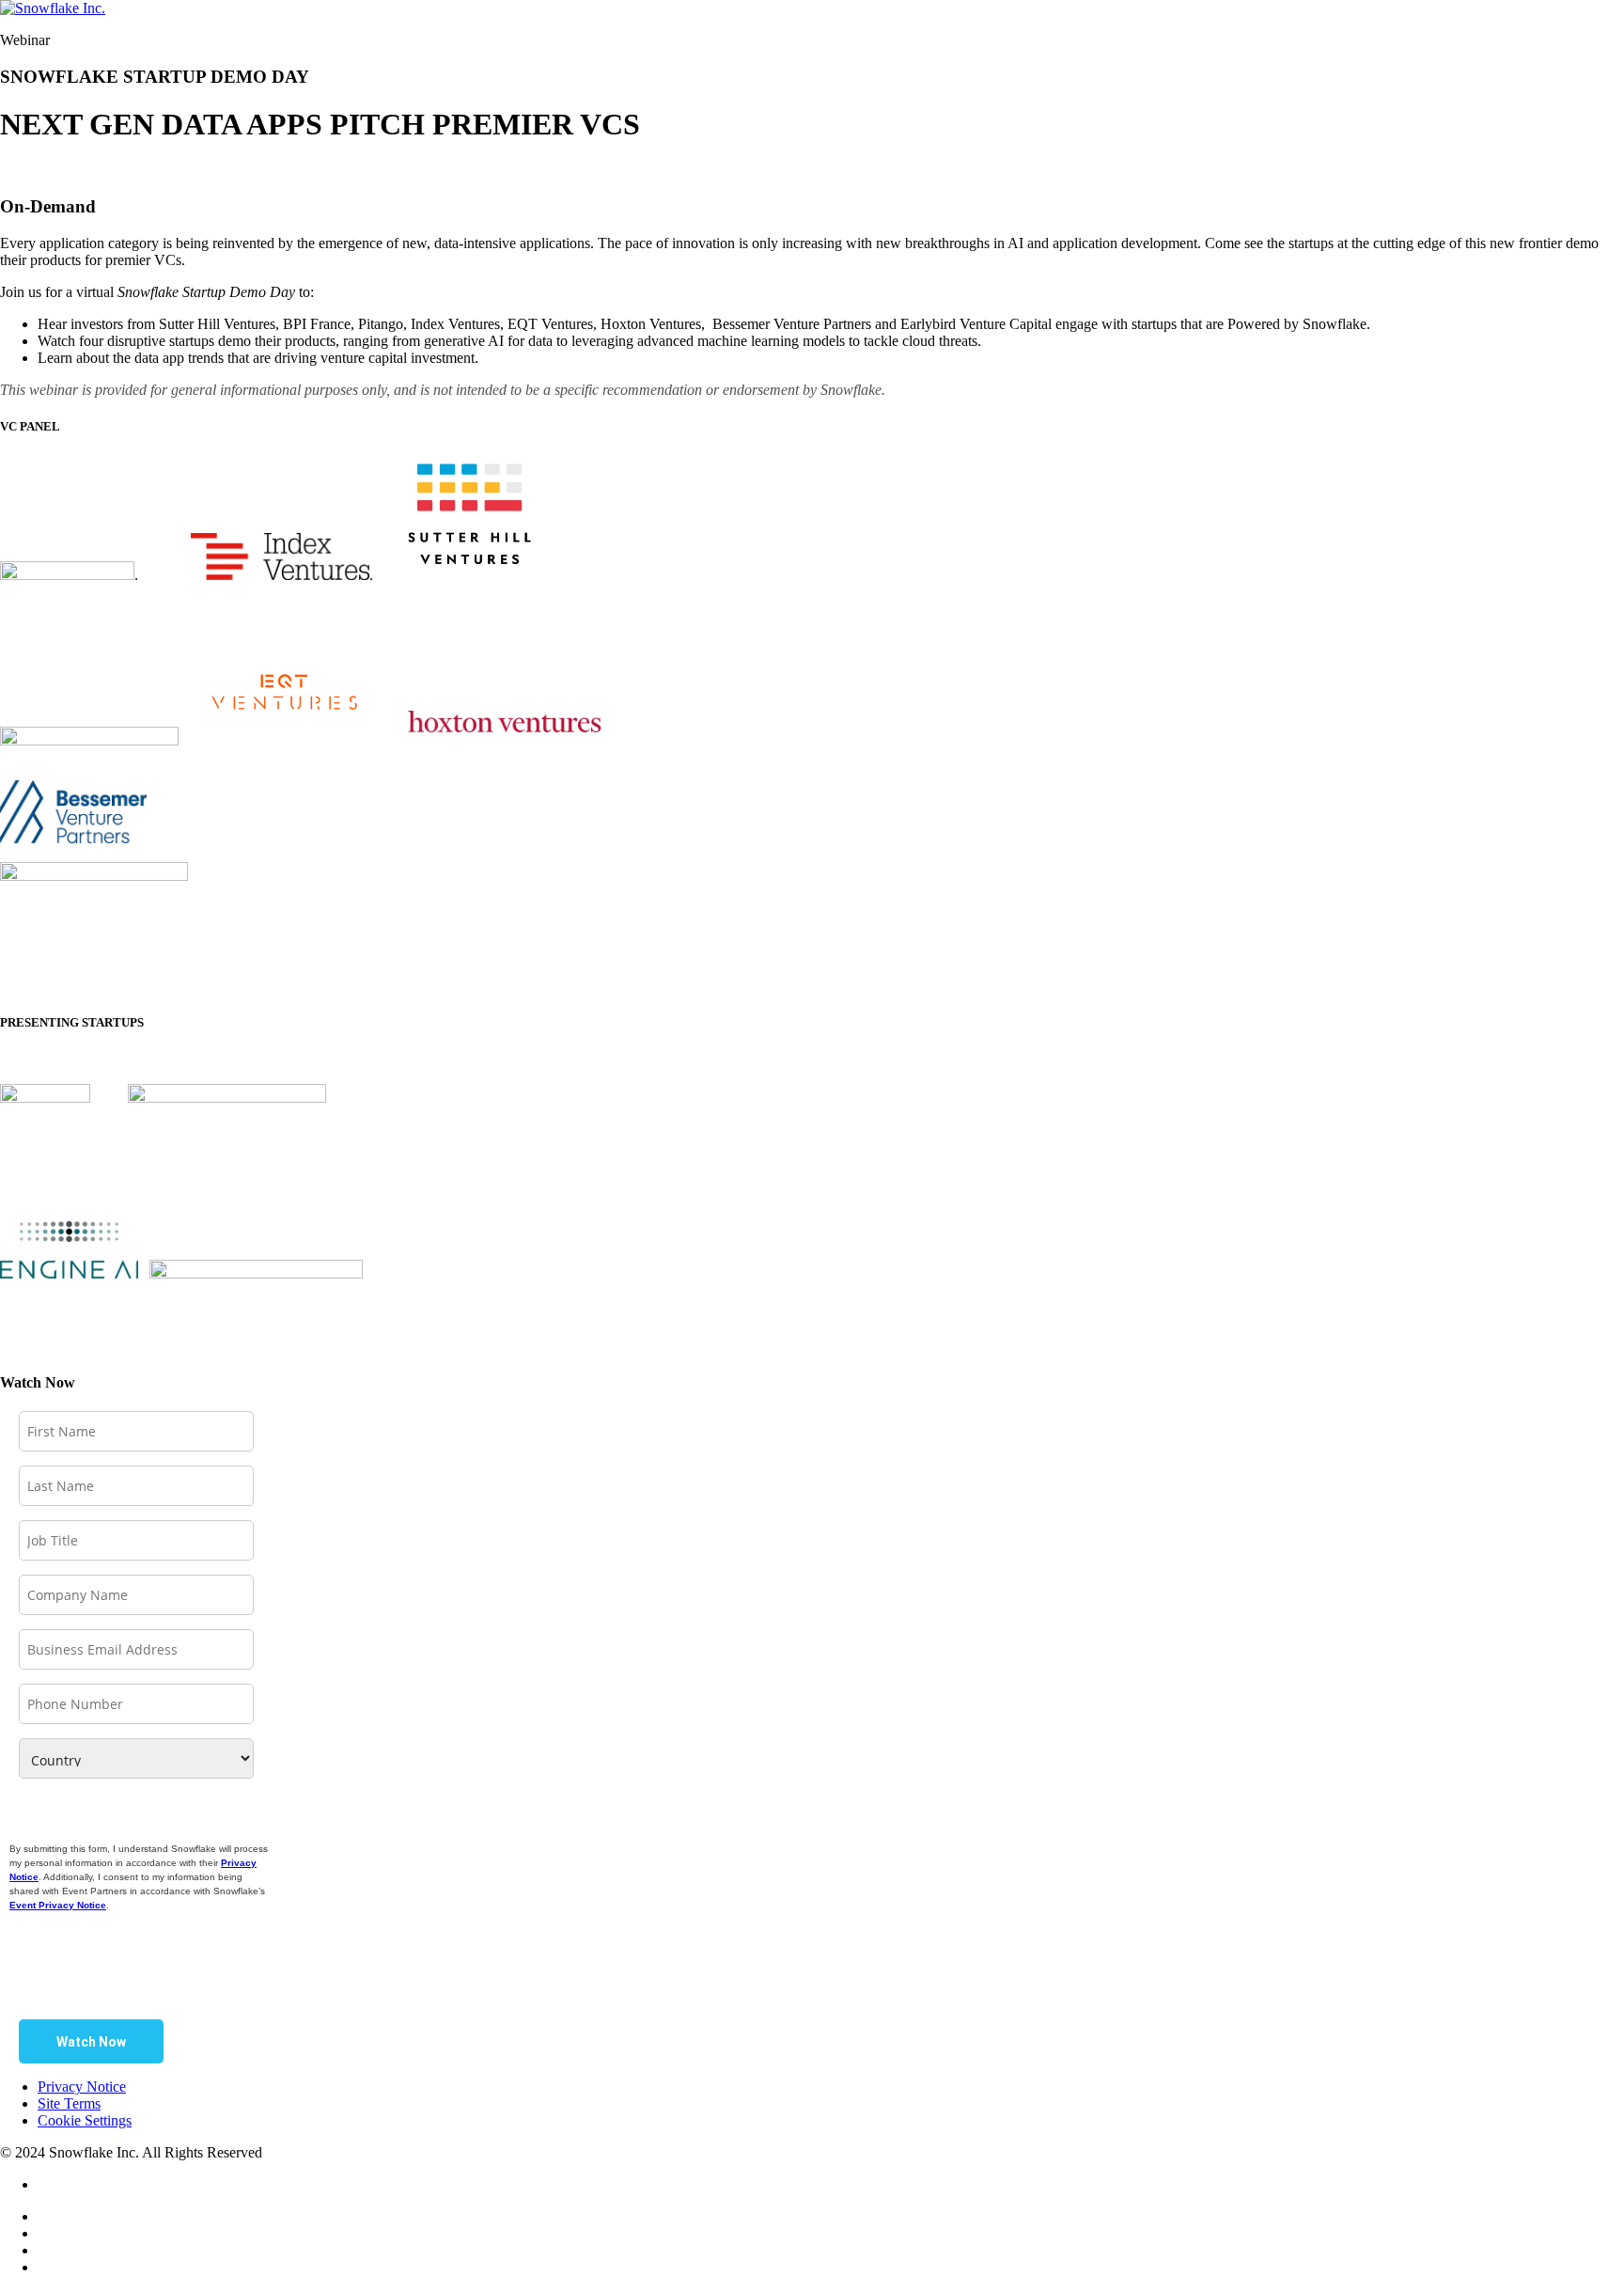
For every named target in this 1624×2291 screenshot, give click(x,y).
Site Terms (69, 2103)
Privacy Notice (82, 2087)
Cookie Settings (85, 2120)
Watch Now (91, 2042)
